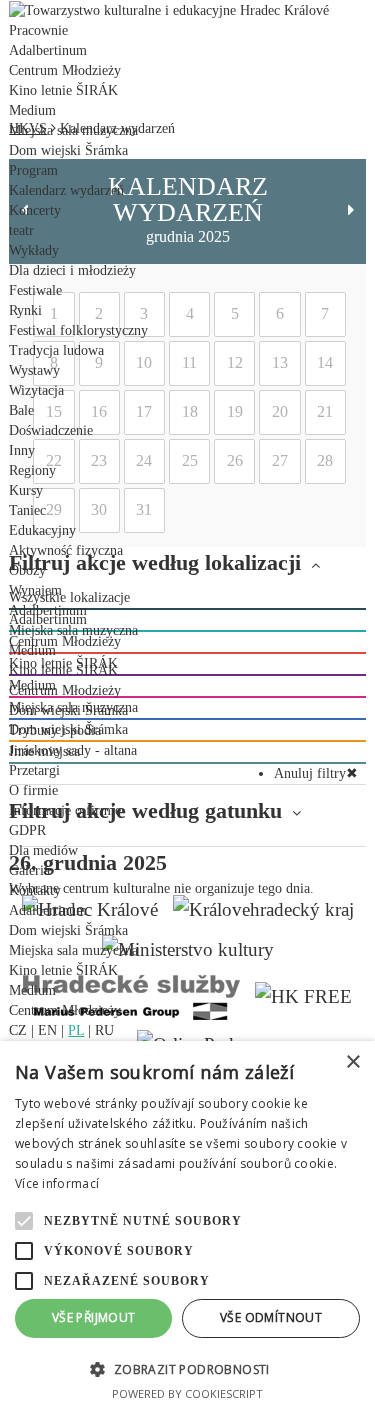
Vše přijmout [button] (94, 1317)
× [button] (352, 1062)
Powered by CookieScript (187, 1393)
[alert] (187, 1228)
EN (47, 1030)
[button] (187, 1368)
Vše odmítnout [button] (271, 1317)
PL (76, 1030)
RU (104, 1030)
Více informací (57, 1183)
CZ (18, 1030)
